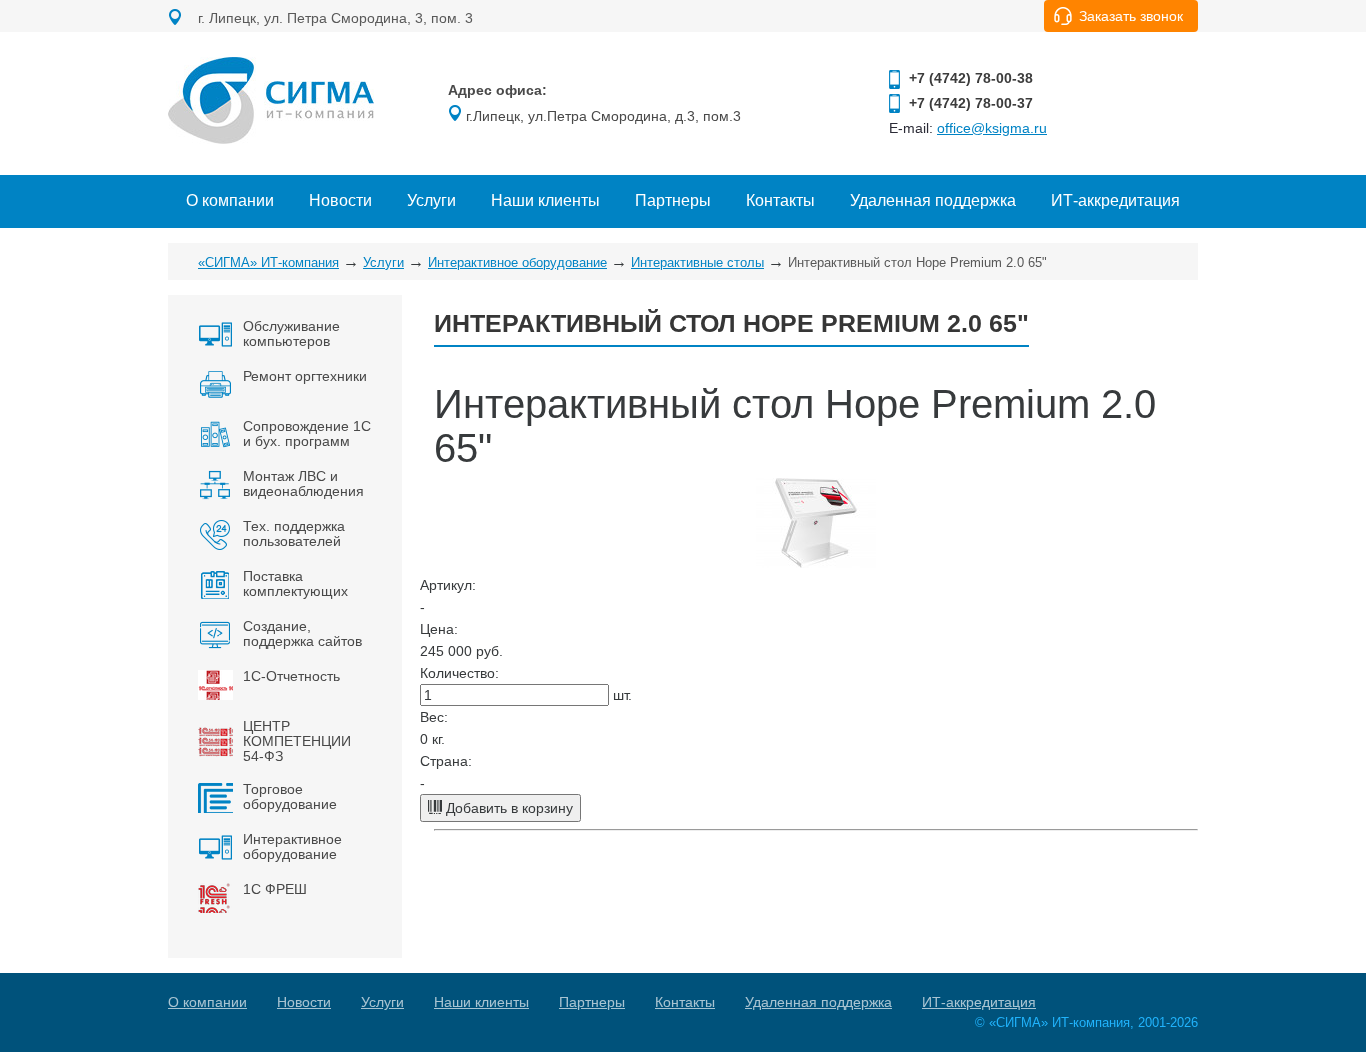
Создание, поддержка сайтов (302, 633)
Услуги (431, 200)
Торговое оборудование (290, 796)
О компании (230, 200)
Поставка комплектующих (295, 583)
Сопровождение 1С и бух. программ (307, 433)
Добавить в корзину (507, 808)
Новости (340, 200)
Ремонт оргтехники (305, 376)
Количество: (459, 673)
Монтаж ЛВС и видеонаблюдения (303, 483)
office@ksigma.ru (992, 128)
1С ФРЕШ (275, 889)
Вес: (434, 717)
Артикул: (448, 585)
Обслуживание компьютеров (291, 333)
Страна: (446, 761)
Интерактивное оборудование (517, 262)
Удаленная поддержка (933, 200)
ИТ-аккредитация (1115, 200)
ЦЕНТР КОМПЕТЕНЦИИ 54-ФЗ (297, 741)
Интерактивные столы (697, 262)
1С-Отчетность (291, 676)
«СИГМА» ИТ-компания (268, 262)
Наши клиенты (545, 200)
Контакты (780, 200)
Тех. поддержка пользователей (294, 533)
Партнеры (673, 200)
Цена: (439, 629)
